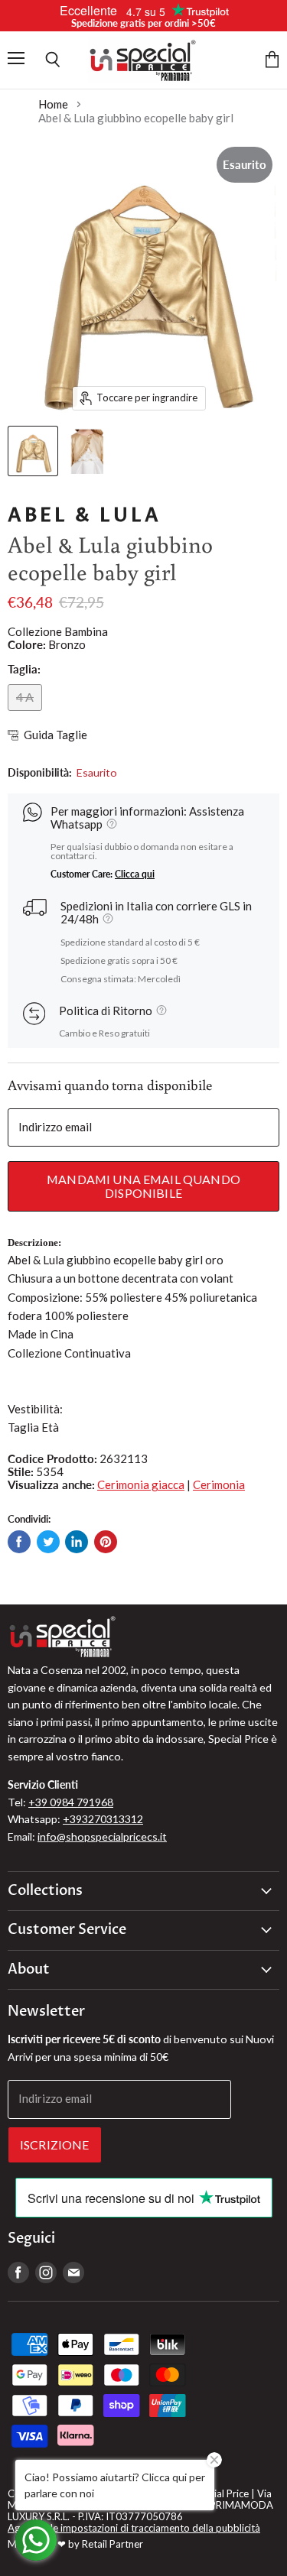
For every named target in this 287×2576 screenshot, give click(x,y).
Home (53, 104)
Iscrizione (55, 2145)
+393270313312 (103, 1819)
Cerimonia (219, 1484)
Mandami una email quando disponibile (143, 1186)
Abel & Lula (85, 515)
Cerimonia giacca (141, 1484)
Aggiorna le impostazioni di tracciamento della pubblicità (134, 2528)
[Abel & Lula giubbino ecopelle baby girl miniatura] (33, 451)
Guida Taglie (55, 735)
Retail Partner (113, 2544)
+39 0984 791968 (71, 1802)
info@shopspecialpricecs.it (102, 1836)
